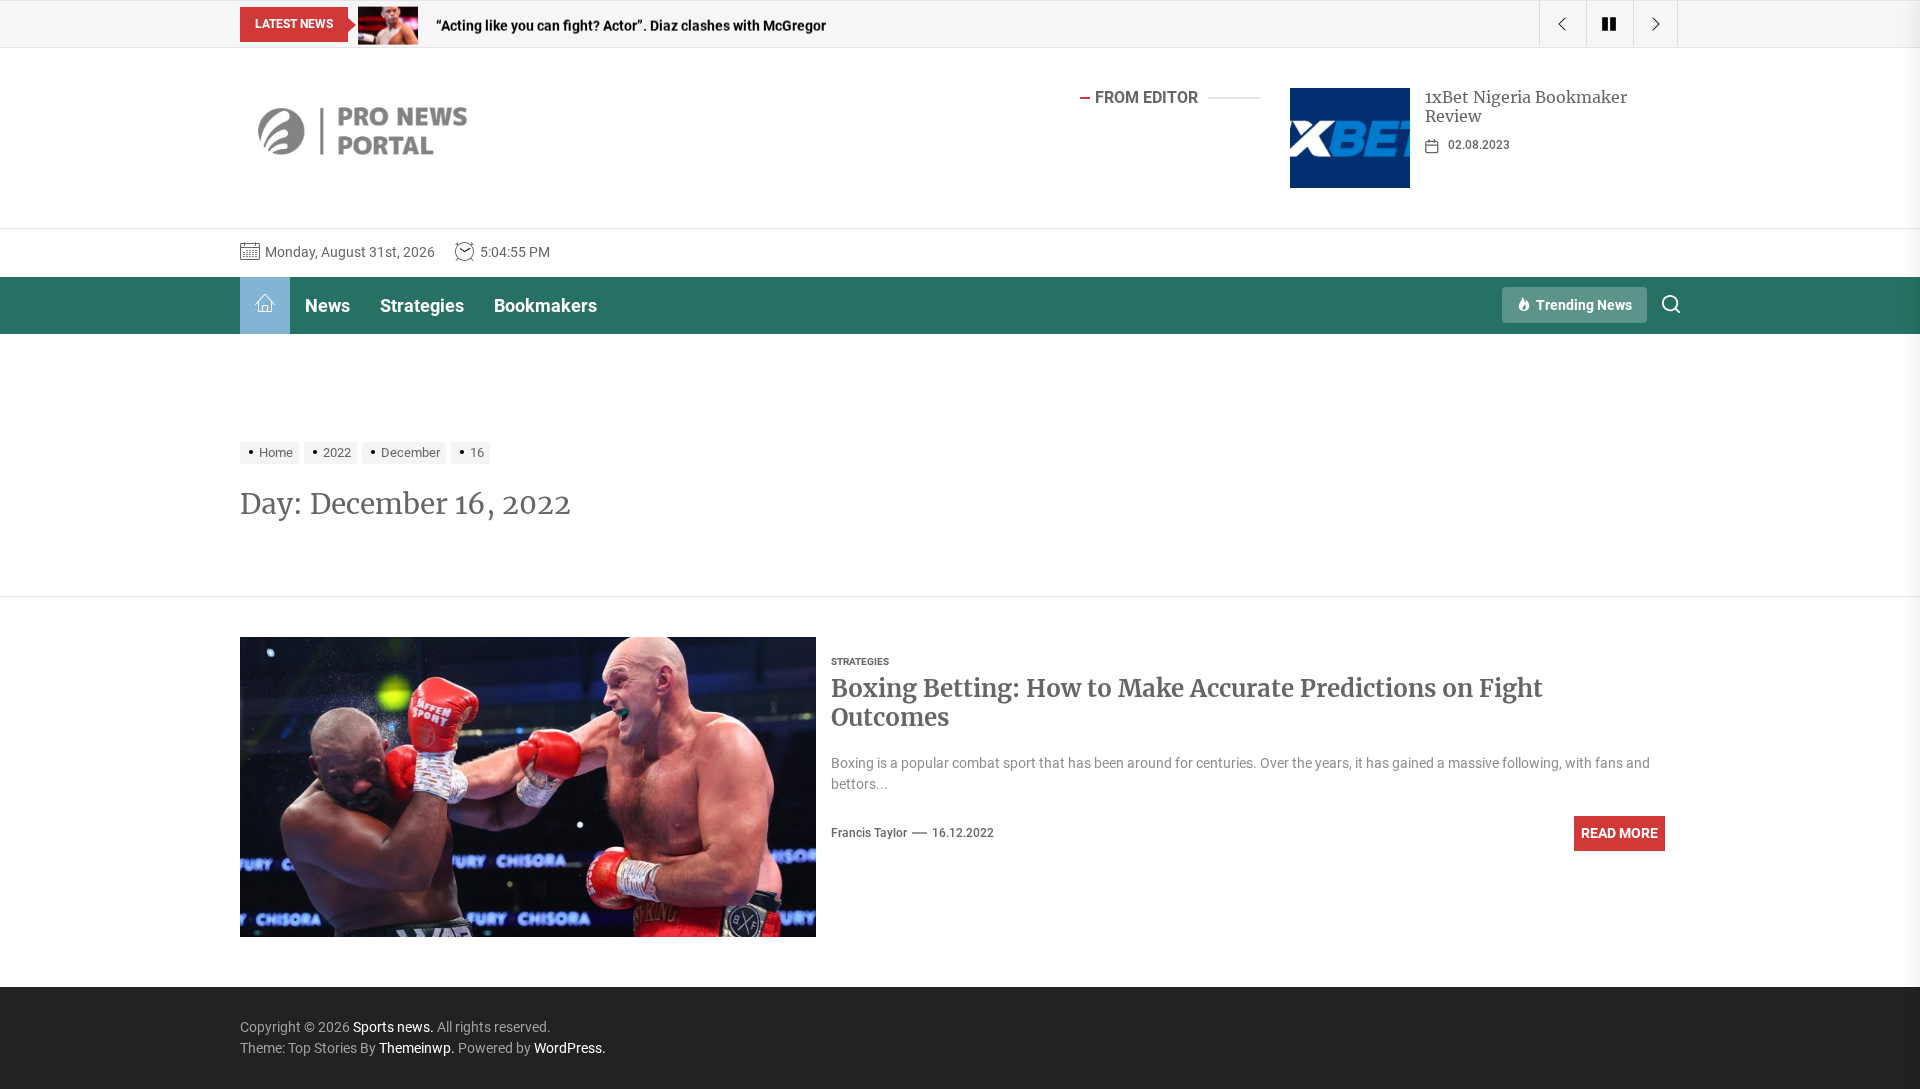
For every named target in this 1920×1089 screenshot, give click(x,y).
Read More (1619, 833)
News (327, 305)
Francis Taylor (869, 833)
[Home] (265, 305)
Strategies (422, 305)
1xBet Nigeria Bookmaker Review (1526, 106)
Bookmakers (545, 305)
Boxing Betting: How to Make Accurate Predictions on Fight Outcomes (1187, 703)
